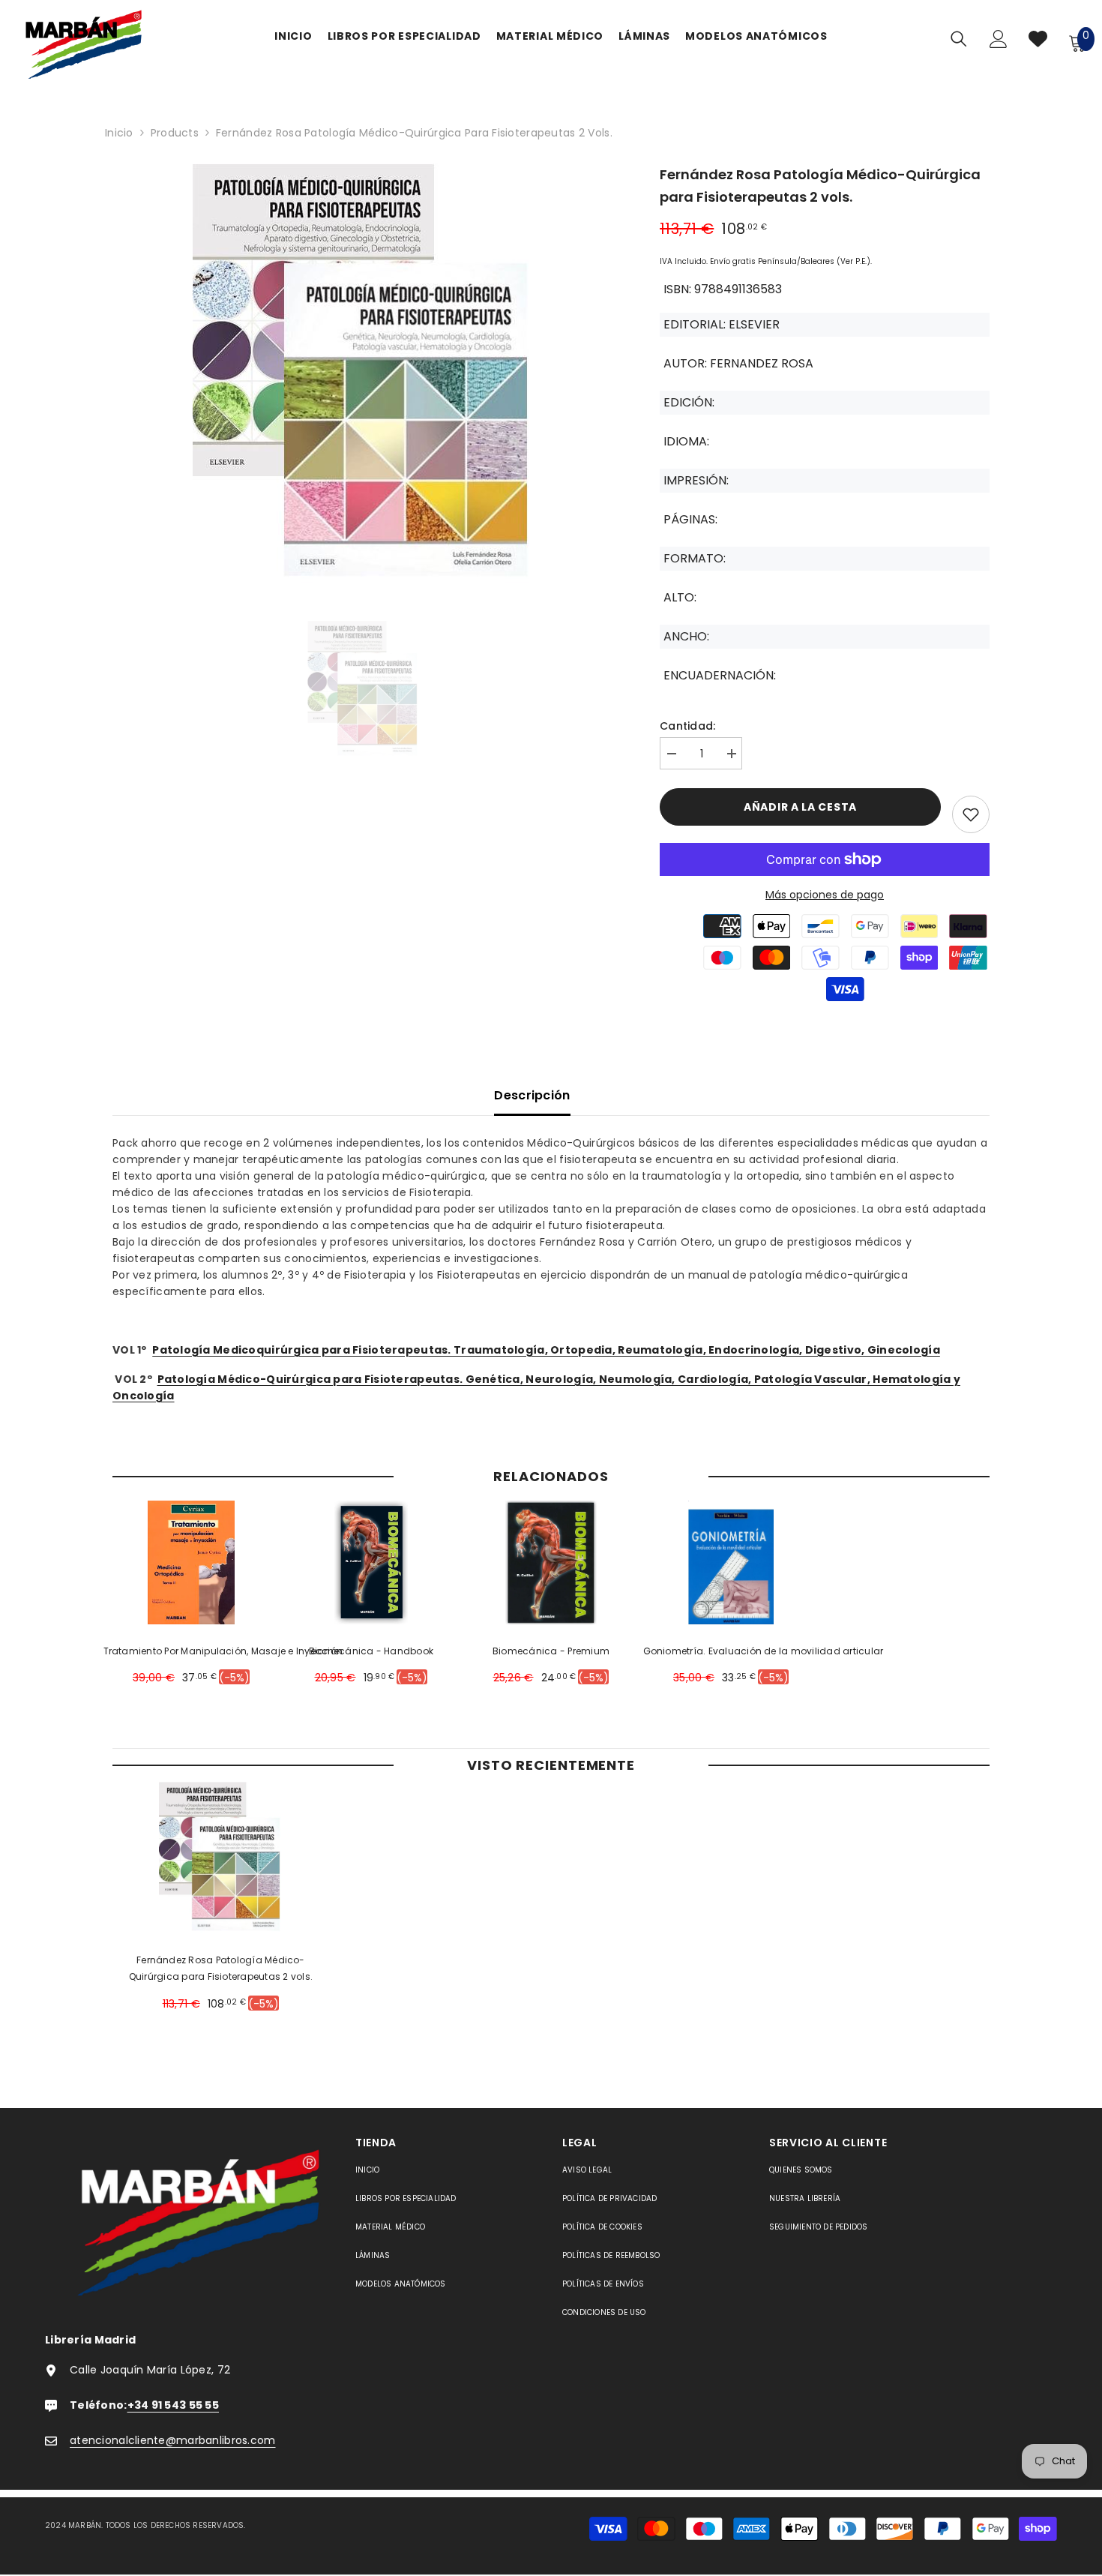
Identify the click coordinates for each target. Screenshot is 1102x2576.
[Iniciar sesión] (999, 43)
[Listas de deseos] (1038, 42)
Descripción (532, 1095)
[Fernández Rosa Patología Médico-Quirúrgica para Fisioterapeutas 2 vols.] (221, 1858)
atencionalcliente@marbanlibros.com (173, 2440)
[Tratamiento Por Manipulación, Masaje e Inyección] (192, 1562)
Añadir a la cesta (800, 807)
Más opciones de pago (825, 895)
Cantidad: (688, 726)
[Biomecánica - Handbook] (371, 1562)
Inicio (119, 133)
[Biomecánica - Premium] (551, 1562)
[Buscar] (959, 39)
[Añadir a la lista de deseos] (971, 814)
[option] (364, 377)
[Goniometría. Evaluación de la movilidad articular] (731, 1562)
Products (175, 133)
